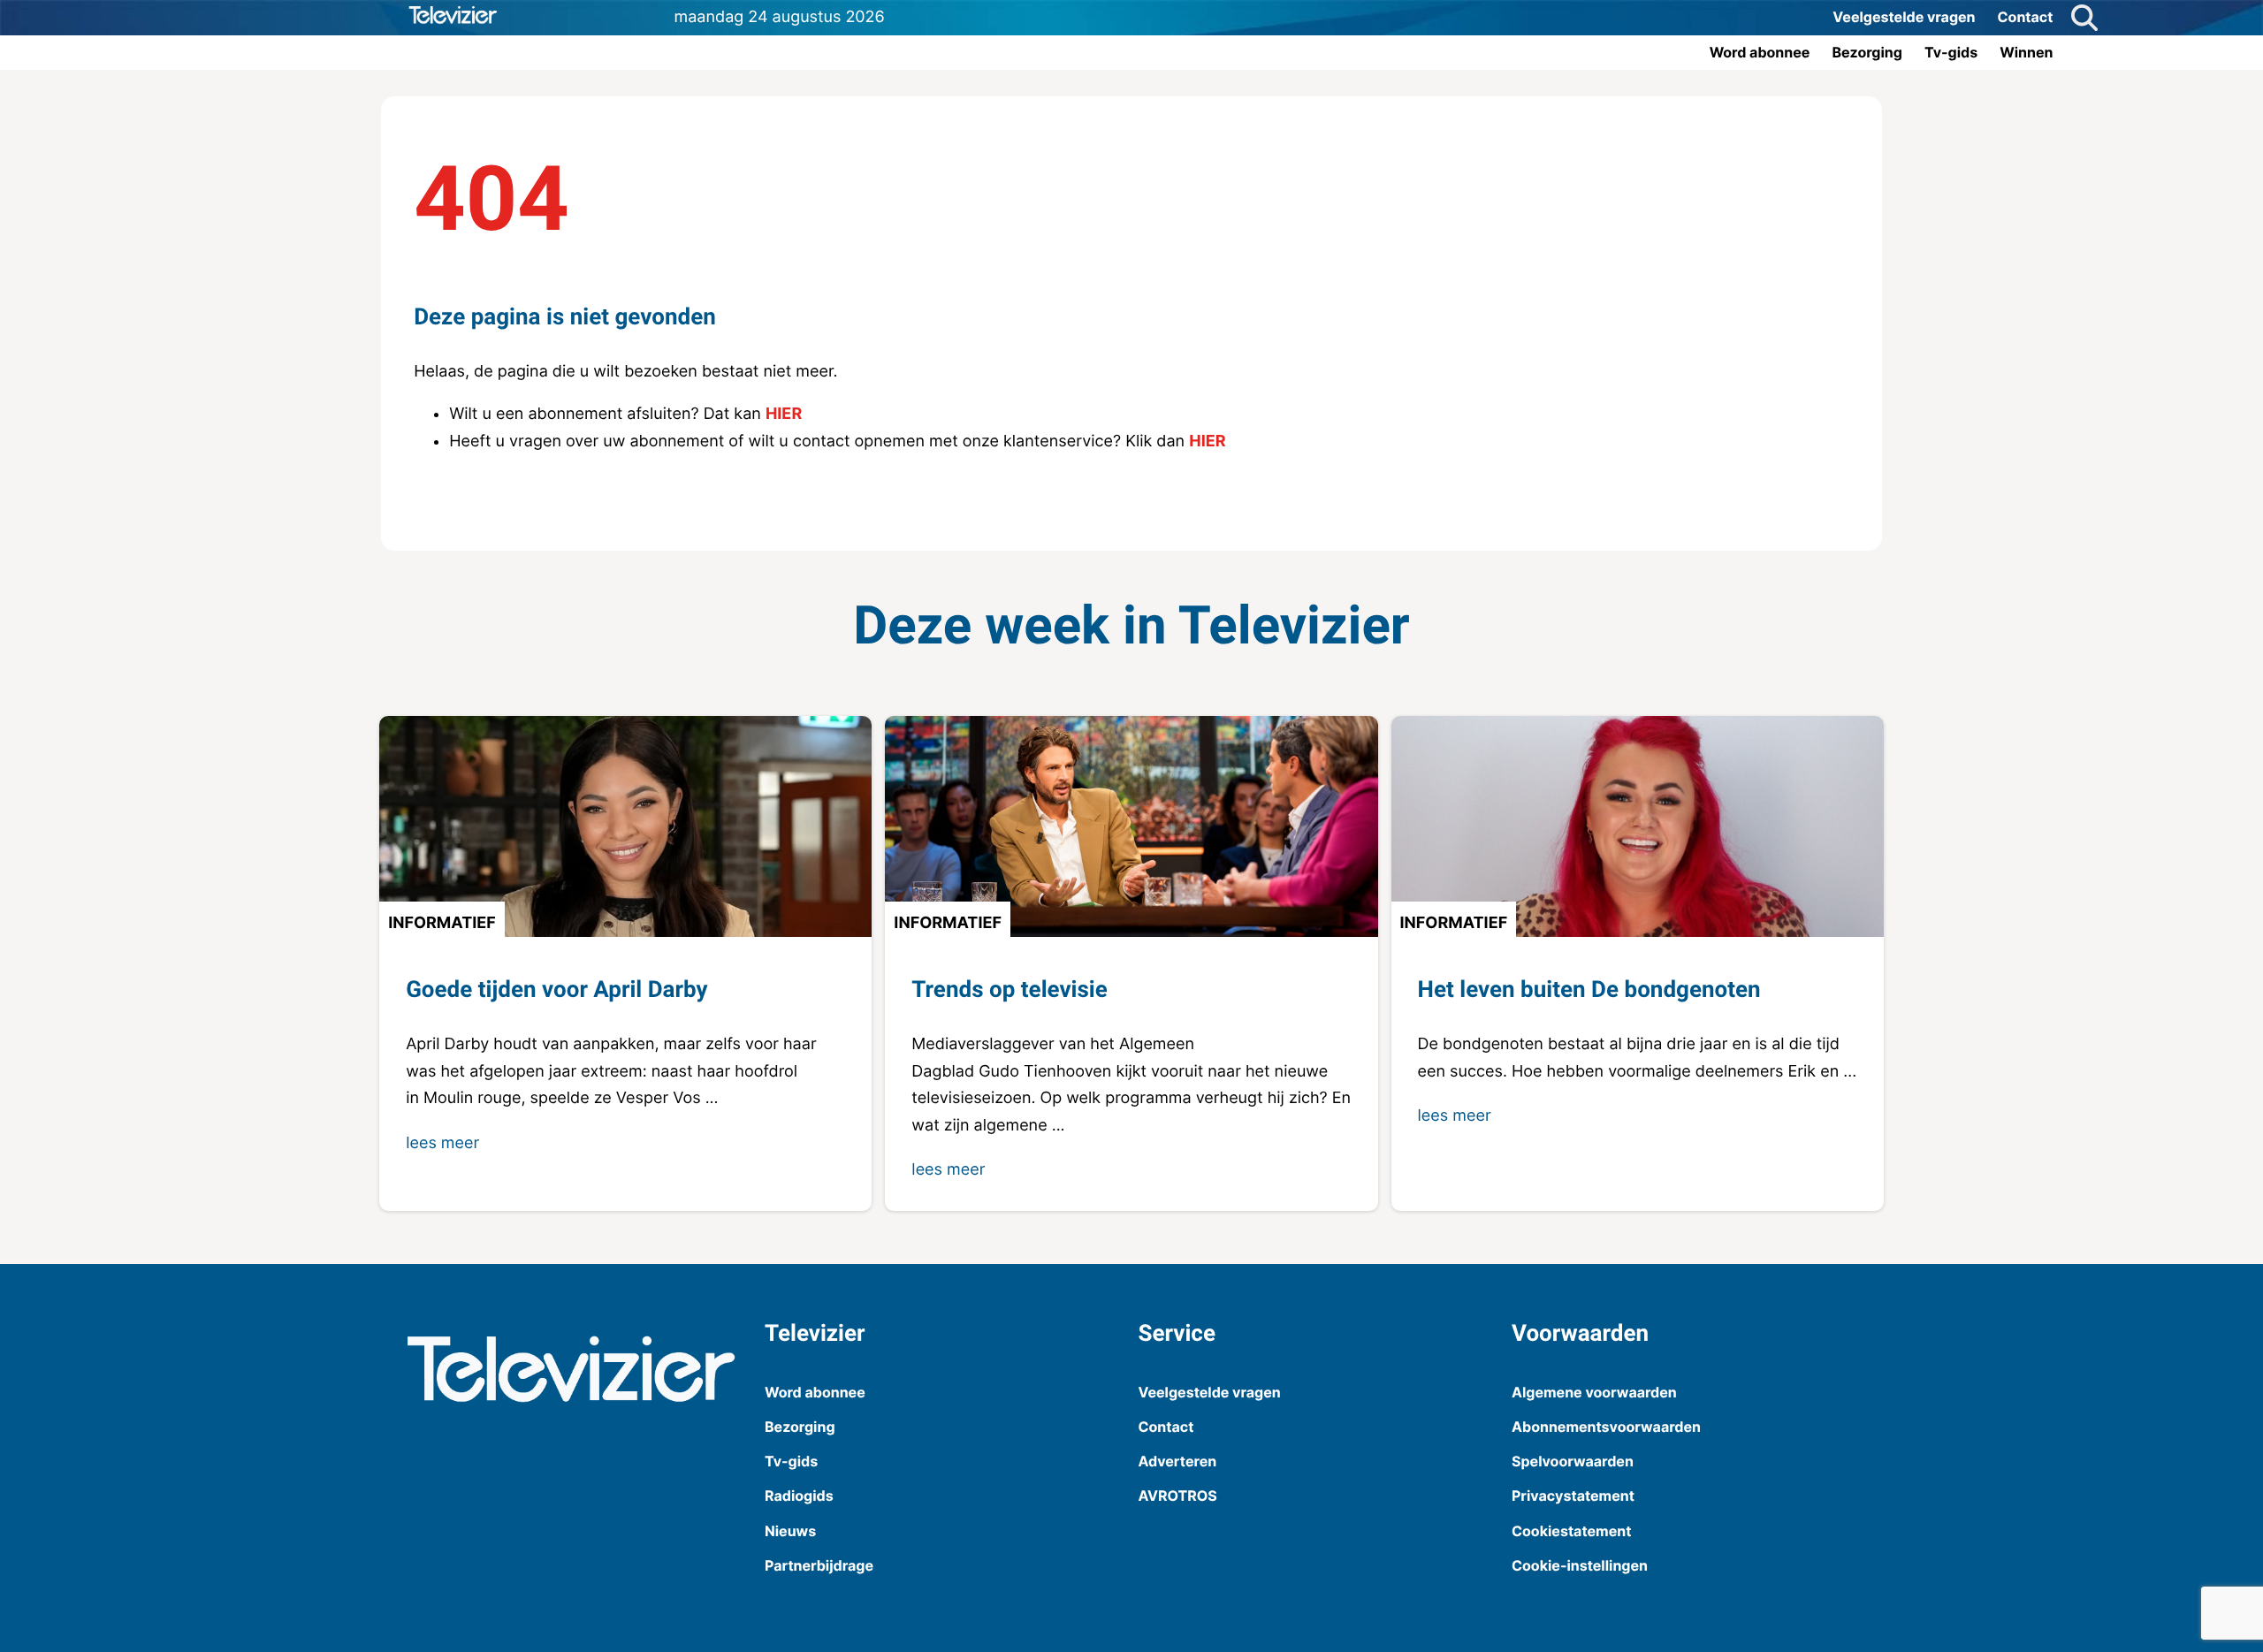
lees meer (442, 1143)
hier (784, 414)
